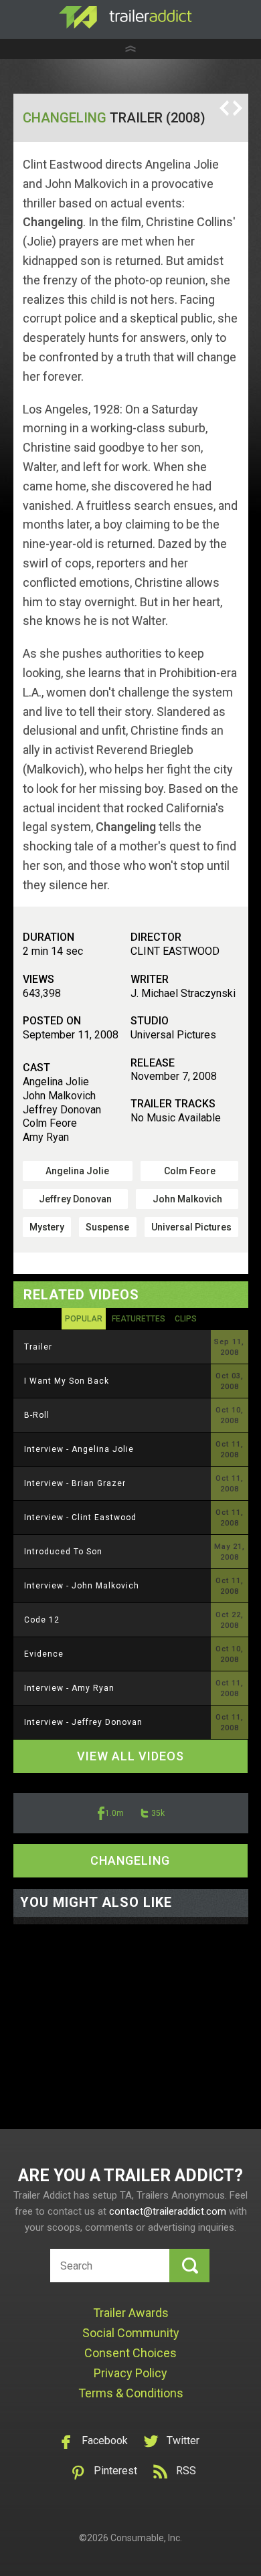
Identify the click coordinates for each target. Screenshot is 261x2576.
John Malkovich (187, 1199)
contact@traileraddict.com (168, 2211)
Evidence (44, 1654)
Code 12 (42, 1620)
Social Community (131, 2333)
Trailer (38, 1347)
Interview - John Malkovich (82, 1586)
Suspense (107, 1227)
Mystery (47, 1227)
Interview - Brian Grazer (75, 1483)
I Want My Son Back (67, 1381)
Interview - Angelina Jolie (79, 1449)
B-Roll (37, 1415)
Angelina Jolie (77, 1171)
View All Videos (130, 1756)
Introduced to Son (63, 1552)
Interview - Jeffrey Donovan (83, 1722)
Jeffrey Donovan (75, 1199)
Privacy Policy (130, 2373)
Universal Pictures (191, 1227)
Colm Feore (190, 1171)
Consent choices (130, 2353)
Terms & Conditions (131, 2393)
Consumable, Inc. (146, 2538)
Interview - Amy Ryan (69, 1688)
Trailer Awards (131, 2313)
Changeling (65, 118)
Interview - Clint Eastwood (80, 1517)
